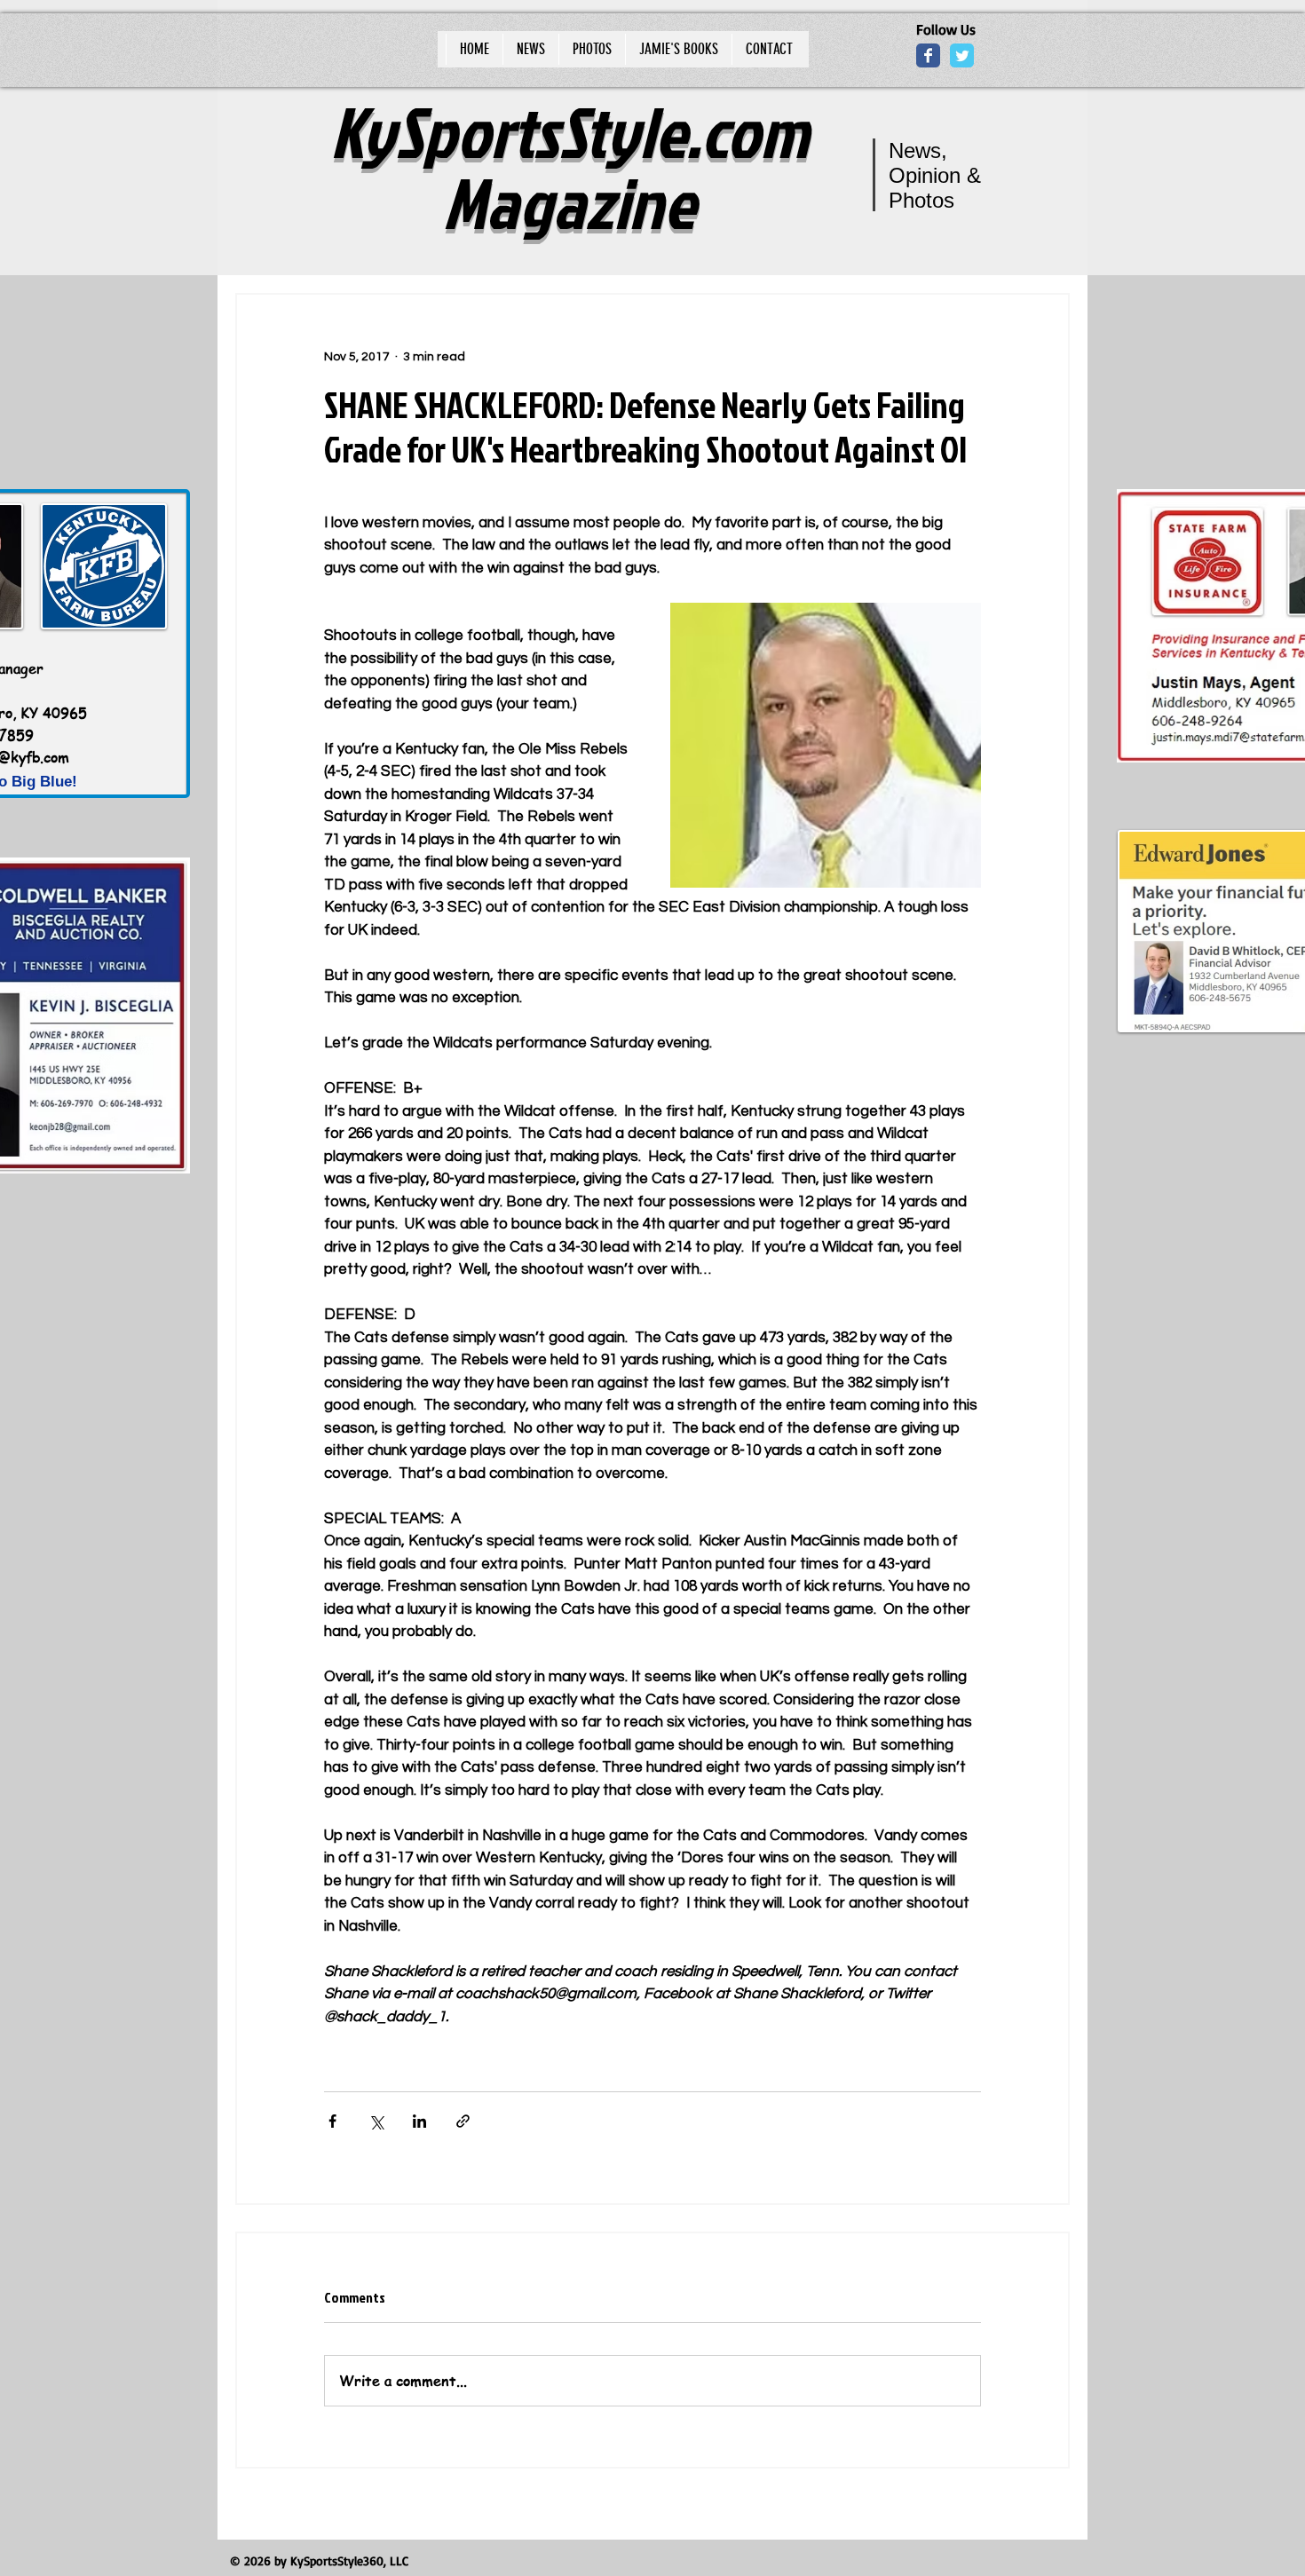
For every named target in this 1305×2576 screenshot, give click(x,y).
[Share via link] (463, 2121)
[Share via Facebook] (332, 2121)
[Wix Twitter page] (962, 55)
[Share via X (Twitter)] (376, 2121)
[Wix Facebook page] (928, 55)
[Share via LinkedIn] (419, 2121)
